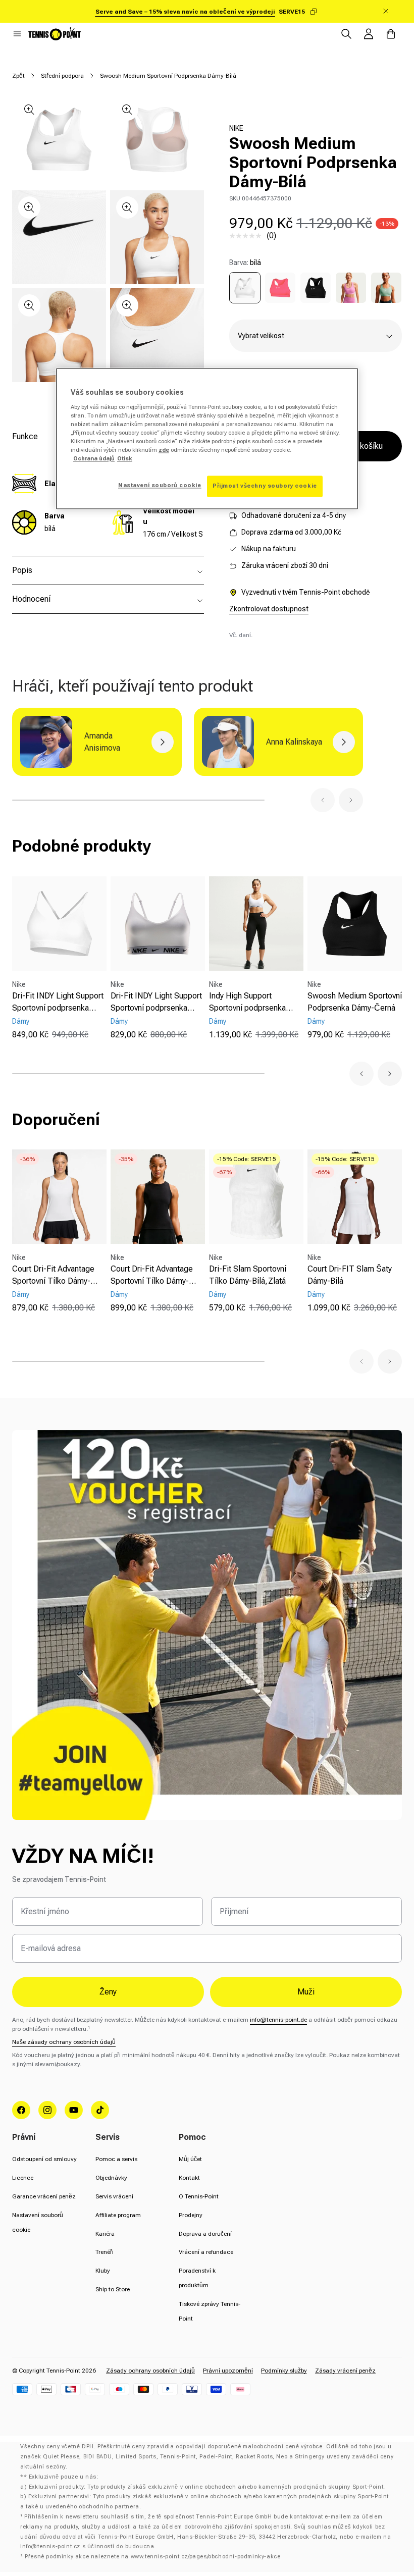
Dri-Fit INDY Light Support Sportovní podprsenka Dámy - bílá (58, 1003)
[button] (17, 34)
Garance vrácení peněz (44, 2196)
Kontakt (189, 2178)
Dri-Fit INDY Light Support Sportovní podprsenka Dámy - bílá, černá (156, 1003)
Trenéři (105, 2252)
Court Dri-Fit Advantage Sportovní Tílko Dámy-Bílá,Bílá (53, 1276)
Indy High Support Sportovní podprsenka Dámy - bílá (247, 1003)
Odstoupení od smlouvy (44, 2159)
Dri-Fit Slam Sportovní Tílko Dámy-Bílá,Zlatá (248, 1275)
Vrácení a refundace (206, 2252)
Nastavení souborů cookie (160, 486)
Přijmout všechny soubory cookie (265, 486)
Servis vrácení (114, 2196)
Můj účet (190, 2159)
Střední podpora (62, 76)
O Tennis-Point (199, 2196)
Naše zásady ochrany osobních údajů (64, 2042)
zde (164, 450)
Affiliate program (118, 2215)
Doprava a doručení (205, 2234)
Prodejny (191, 2215)
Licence (23, 2178)
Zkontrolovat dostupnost (269, 609)
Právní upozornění (228, 2371)
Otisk (125, 459)
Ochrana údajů (94, 459)
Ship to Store (113, 2289)
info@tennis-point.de (278, 2020)
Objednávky (111, 2178)
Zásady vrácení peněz (345, 2371)
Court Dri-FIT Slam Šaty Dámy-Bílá (350, 1275)
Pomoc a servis (116, 2159)
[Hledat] (346, 34)
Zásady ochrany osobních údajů (150, 2371)
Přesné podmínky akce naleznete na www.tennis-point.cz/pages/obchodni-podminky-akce (152, 2557)
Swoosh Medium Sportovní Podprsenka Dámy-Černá (355, 1002)
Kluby (103, 2271)
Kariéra (105, 2234)
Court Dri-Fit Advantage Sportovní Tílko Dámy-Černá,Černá (152, 1276)
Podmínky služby (284, 2371)
